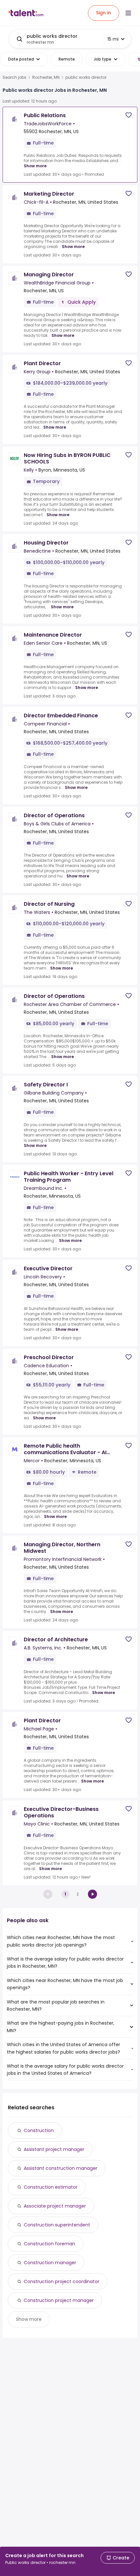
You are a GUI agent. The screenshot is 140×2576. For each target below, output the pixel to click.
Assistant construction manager (61, 2168)
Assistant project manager (54, 2149)
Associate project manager (55, 2206)
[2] (92, 1894)
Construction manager (50, 2263)
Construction (39, 2130)
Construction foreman (49, 2244)
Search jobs (14, 77)
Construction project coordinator (62, 2281)
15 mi (113, 39)
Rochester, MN (46, 77)
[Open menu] (128, 13)
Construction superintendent (57, 2225)
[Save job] (129, 115)
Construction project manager (59, 2300)
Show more (35, 166)
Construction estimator (51, 2187)
